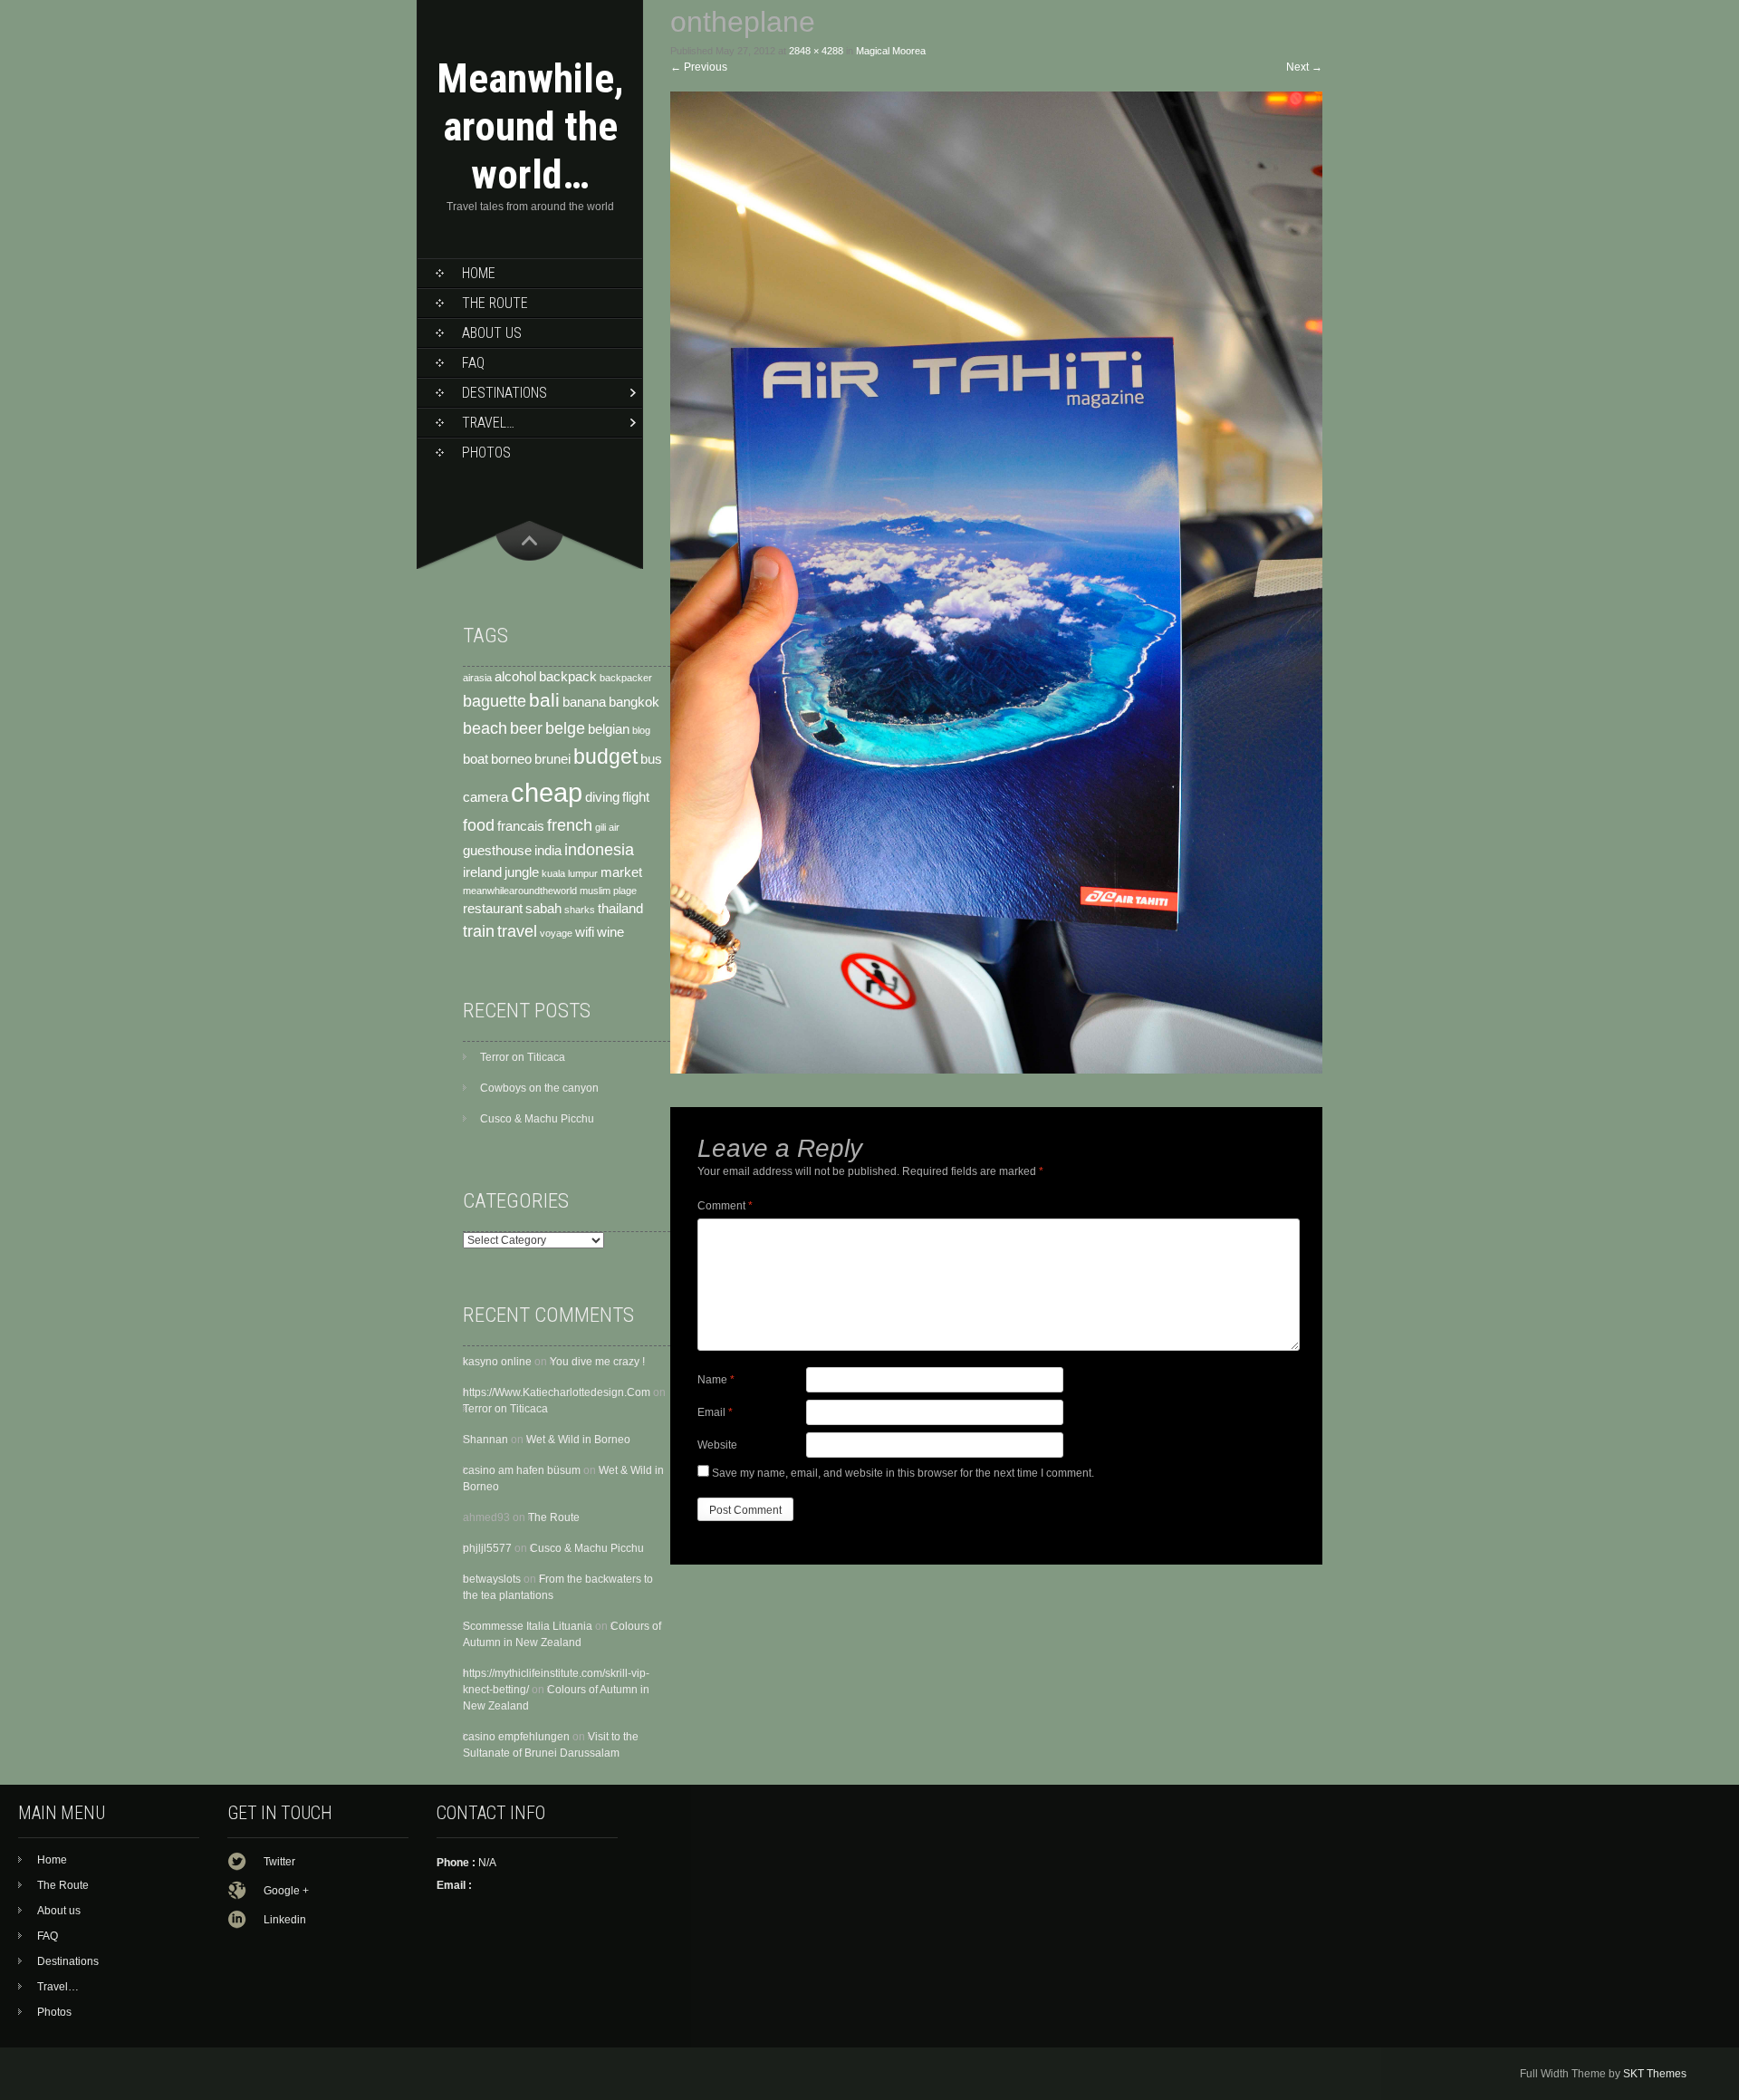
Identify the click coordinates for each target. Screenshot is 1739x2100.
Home (479, 273)
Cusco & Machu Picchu (537, 1119)
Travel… (488, 423)
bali (544, 700)
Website (717, 1445)
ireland (482, 872)
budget (605, 756)
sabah (543, 909)
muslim (595, 891)
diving (602, 797)
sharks (580, 910)
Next (1304, 67)
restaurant (493, 909)
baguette (495, 701)
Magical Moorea (891, 51)
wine (610, 932)
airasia (477, 678)
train (479, 931)
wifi (585, 932)
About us (492, 333)
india (548, 851)
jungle (522, 872)
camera (485, 797)
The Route (495, 303)
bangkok (634, 702)
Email (715, 1412)
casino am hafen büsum (522, 1470)
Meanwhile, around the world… (530, 126)
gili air (607, 827)
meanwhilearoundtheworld (520, 891)
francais (521, 826)
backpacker (626, 678)
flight (636, 797)
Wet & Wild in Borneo (578, 1440)
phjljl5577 (487, 1548)
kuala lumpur (570, 873)
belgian (609, 729)
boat (476, 759)
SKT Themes (1655, 2074)
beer (526, 728)
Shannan (485, 1440)
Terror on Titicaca (523, 1057)
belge (565, 728)
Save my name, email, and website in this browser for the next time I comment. (903, 1473)
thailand (620, 909)
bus (651, 759)
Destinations (504, 393)
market (621, 872)
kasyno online (497, 1362)
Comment (725, 1206)
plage (625, 891)
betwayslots (492, 1579)
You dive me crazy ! (597, 1362)
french (570, 825)
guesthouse (497, 851)
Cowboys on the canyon (539, 1088)
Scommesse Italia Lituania (528, 1626)
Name (716, 1380)
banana (584, 702)
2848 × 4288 (816, 51)
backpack (568, 677)
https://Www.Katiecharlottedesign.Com (557, 1392)
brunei (552, 759)
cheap (547, 792)
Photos (486, 453)
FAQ (473, 363)
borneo (511, 759)
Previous (699, 67)
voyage (556, 933)
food (479, 825)
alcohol (515, 677)
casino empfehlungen (516, 1737)
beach (485, 728)
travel (517, 931)
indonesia (599, 849)
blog (641, 730)
